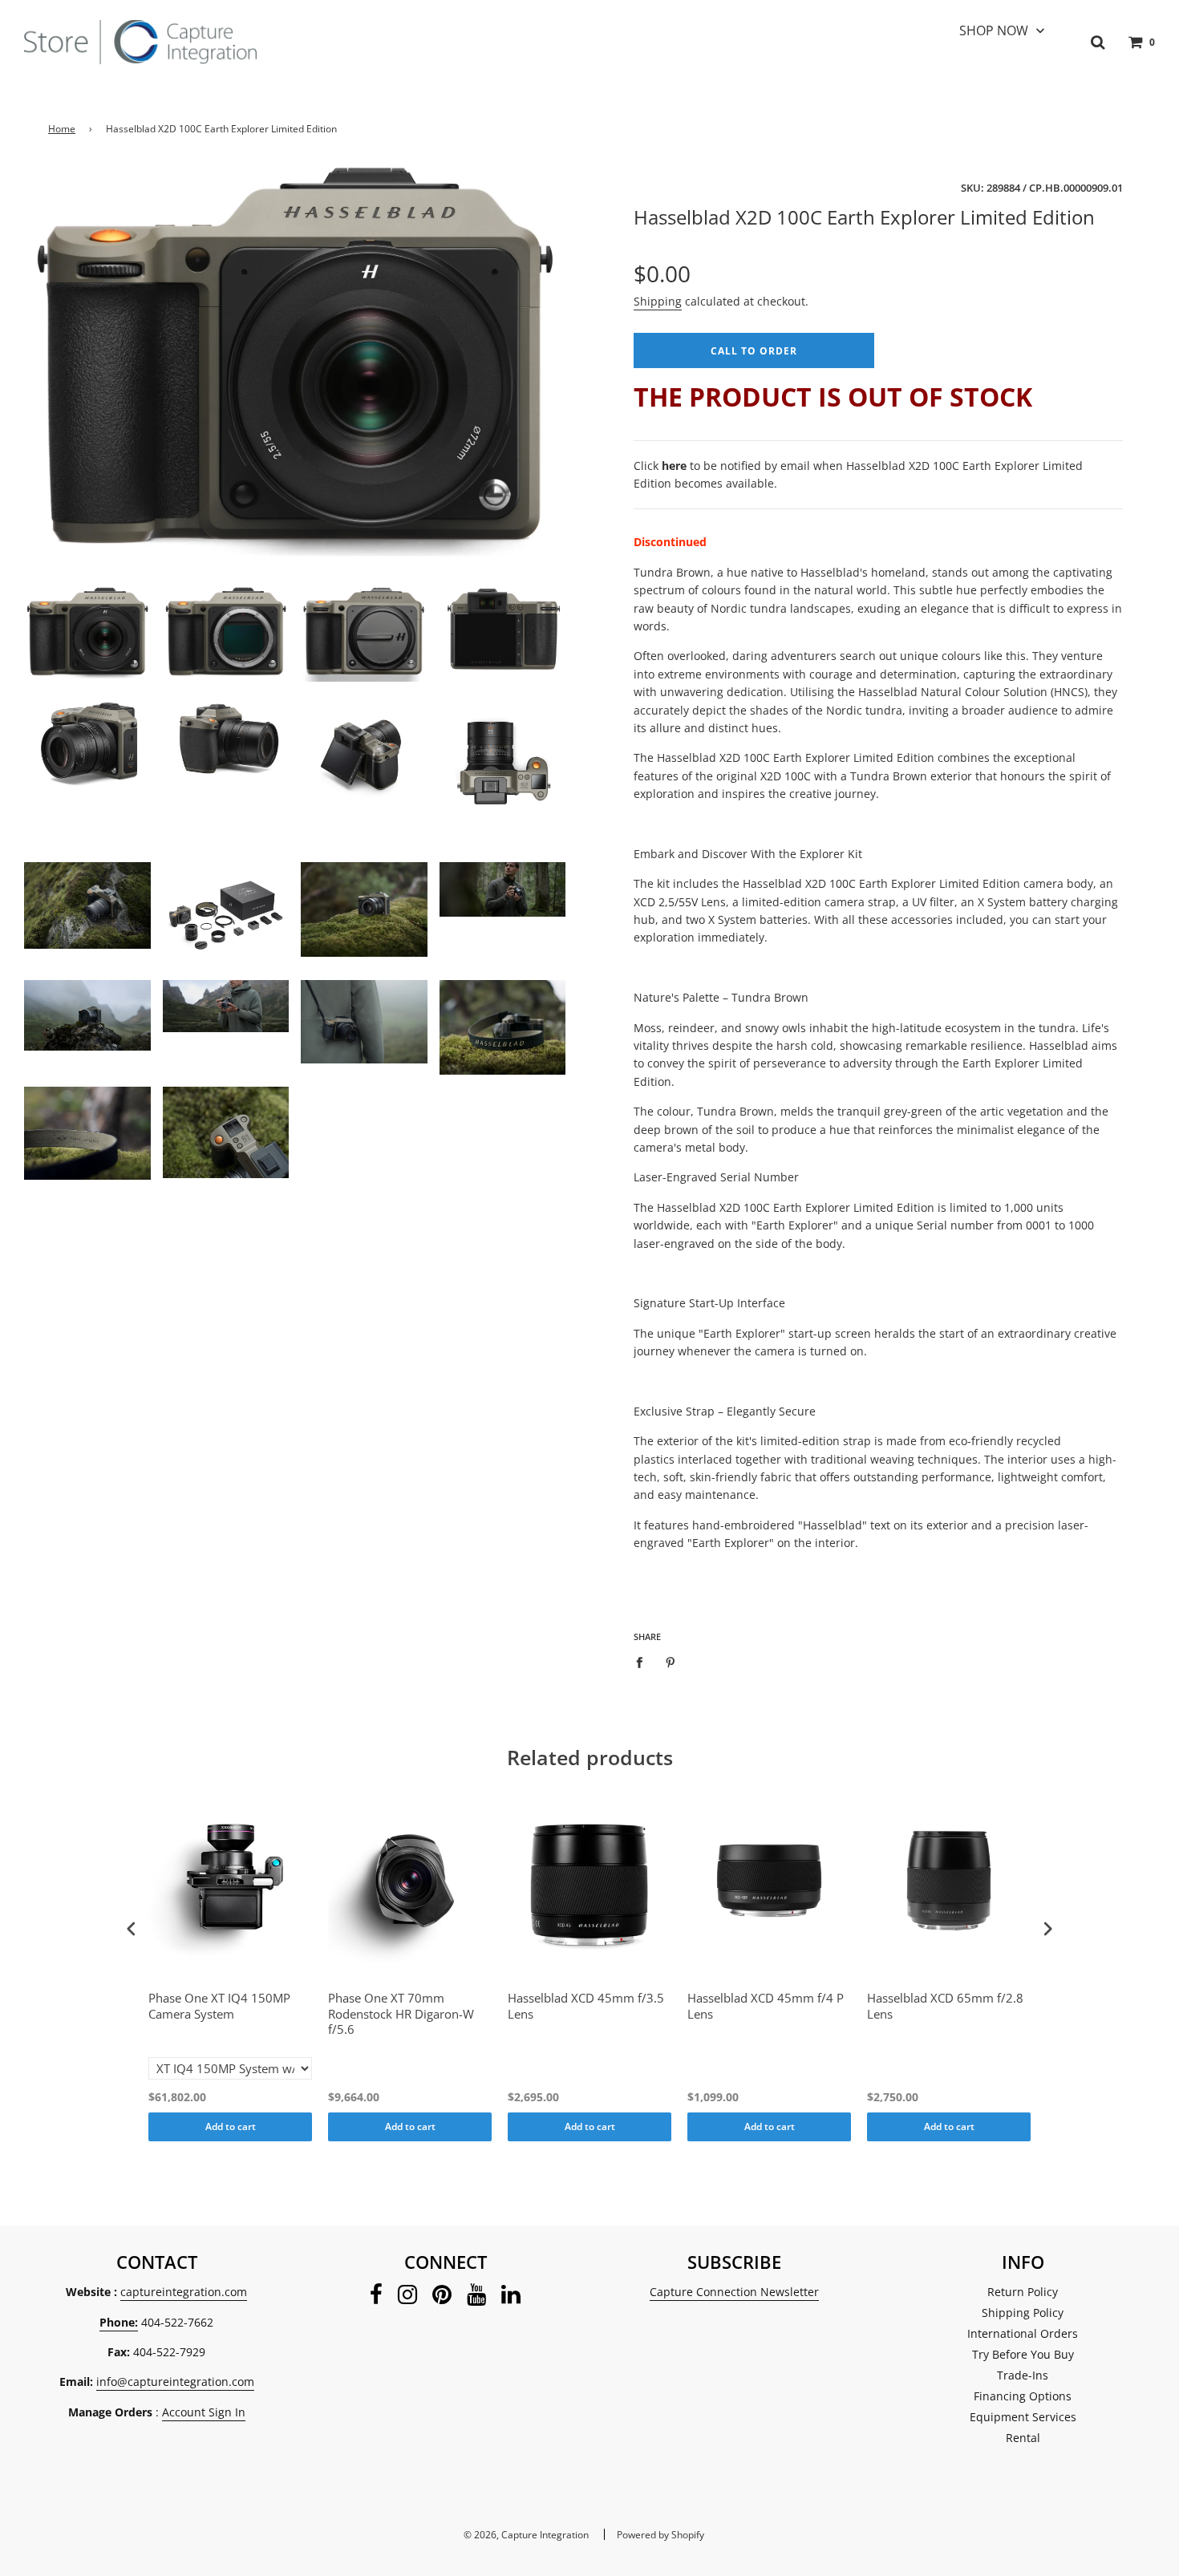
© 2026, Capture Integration (526, 2535)
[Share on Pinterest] (671, 1661)
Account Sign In (204, 2412)
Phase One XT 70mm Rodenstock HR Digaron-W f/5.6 (401, 2014)
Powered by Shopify (660, 2535)
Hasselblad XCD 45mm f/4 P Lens (766, 2006)
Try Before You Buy (1023, 2354)
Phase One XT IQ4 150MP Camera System (219, 2006)
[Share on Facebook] (644, 1661)
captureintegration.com (184, 2292)
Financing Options (1023, 2396)
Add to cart (231, 2126)
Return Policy (1023, 2292)
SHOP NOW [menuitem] (994, 30)
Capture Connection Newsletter (734, 2292)
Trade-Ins (1023, 2375)
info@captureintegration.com (175, 2382)
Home (62, 129)
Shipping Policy (1023, 2313)
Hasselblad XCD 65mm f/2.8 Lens (945, 2006)
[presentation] (132, 1929)
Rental (1023, 2438)
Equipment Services (1023, 2417)
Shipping (658, 301)
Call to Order (754, 350)
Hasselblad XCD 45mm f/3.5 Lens (586, 2006)
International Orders (1023, 2333)
